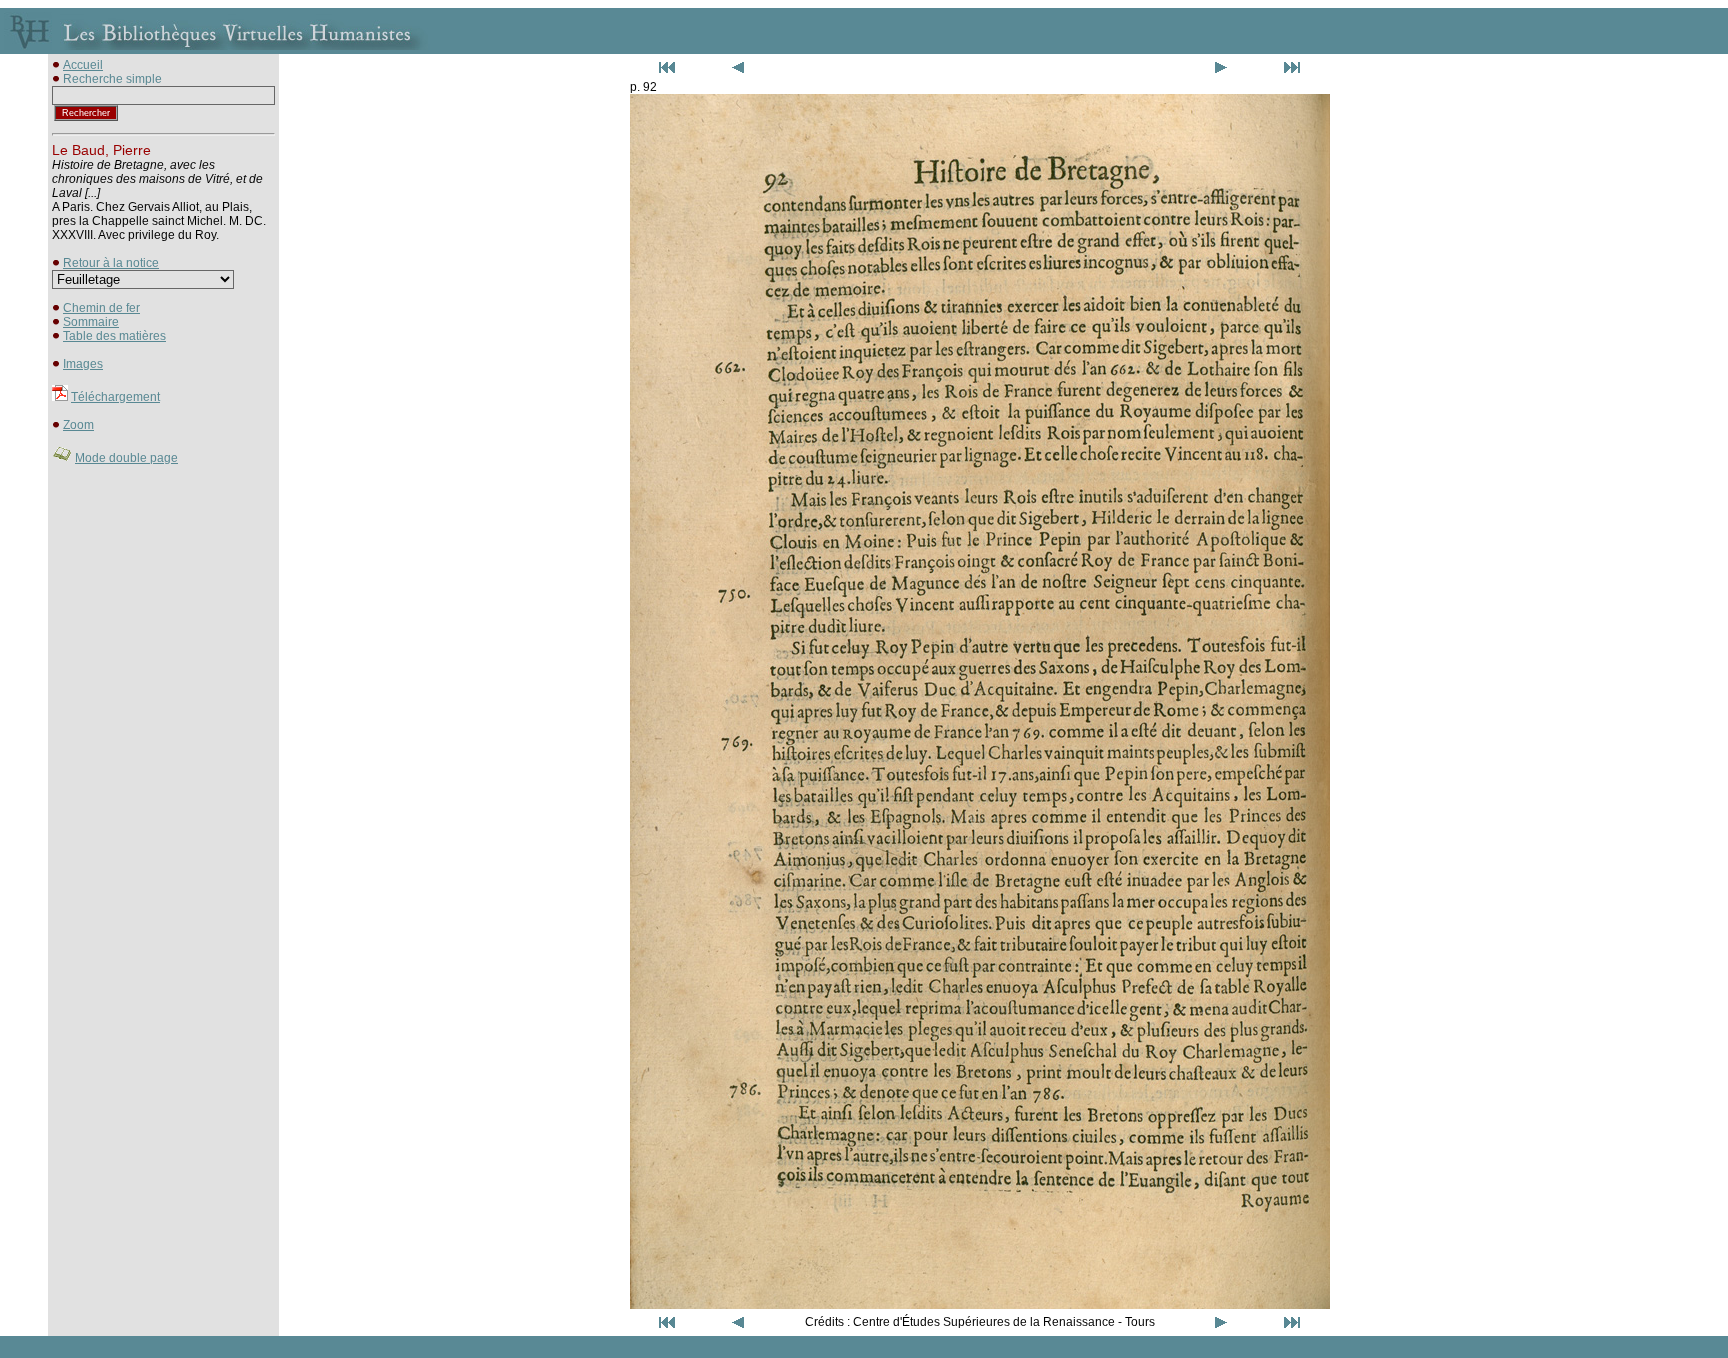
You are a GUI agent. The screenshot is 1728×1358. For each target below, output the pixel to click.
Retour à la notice (111, 263)
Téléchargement (115, 397)
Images (83, 364)
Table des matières (114, 336)
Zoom (78, 425)
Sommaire (91, 322)
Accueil (83, 65)
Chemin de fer (101, 308)
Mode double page (126, 458)
